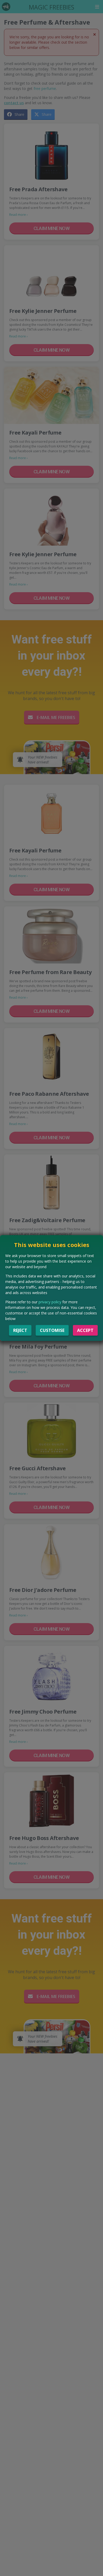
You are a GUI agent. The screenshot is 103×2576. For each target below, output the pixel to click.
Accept (85, 1330)
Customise (52, 1330)
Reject (20, 1330)
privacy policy (50, 1302)
